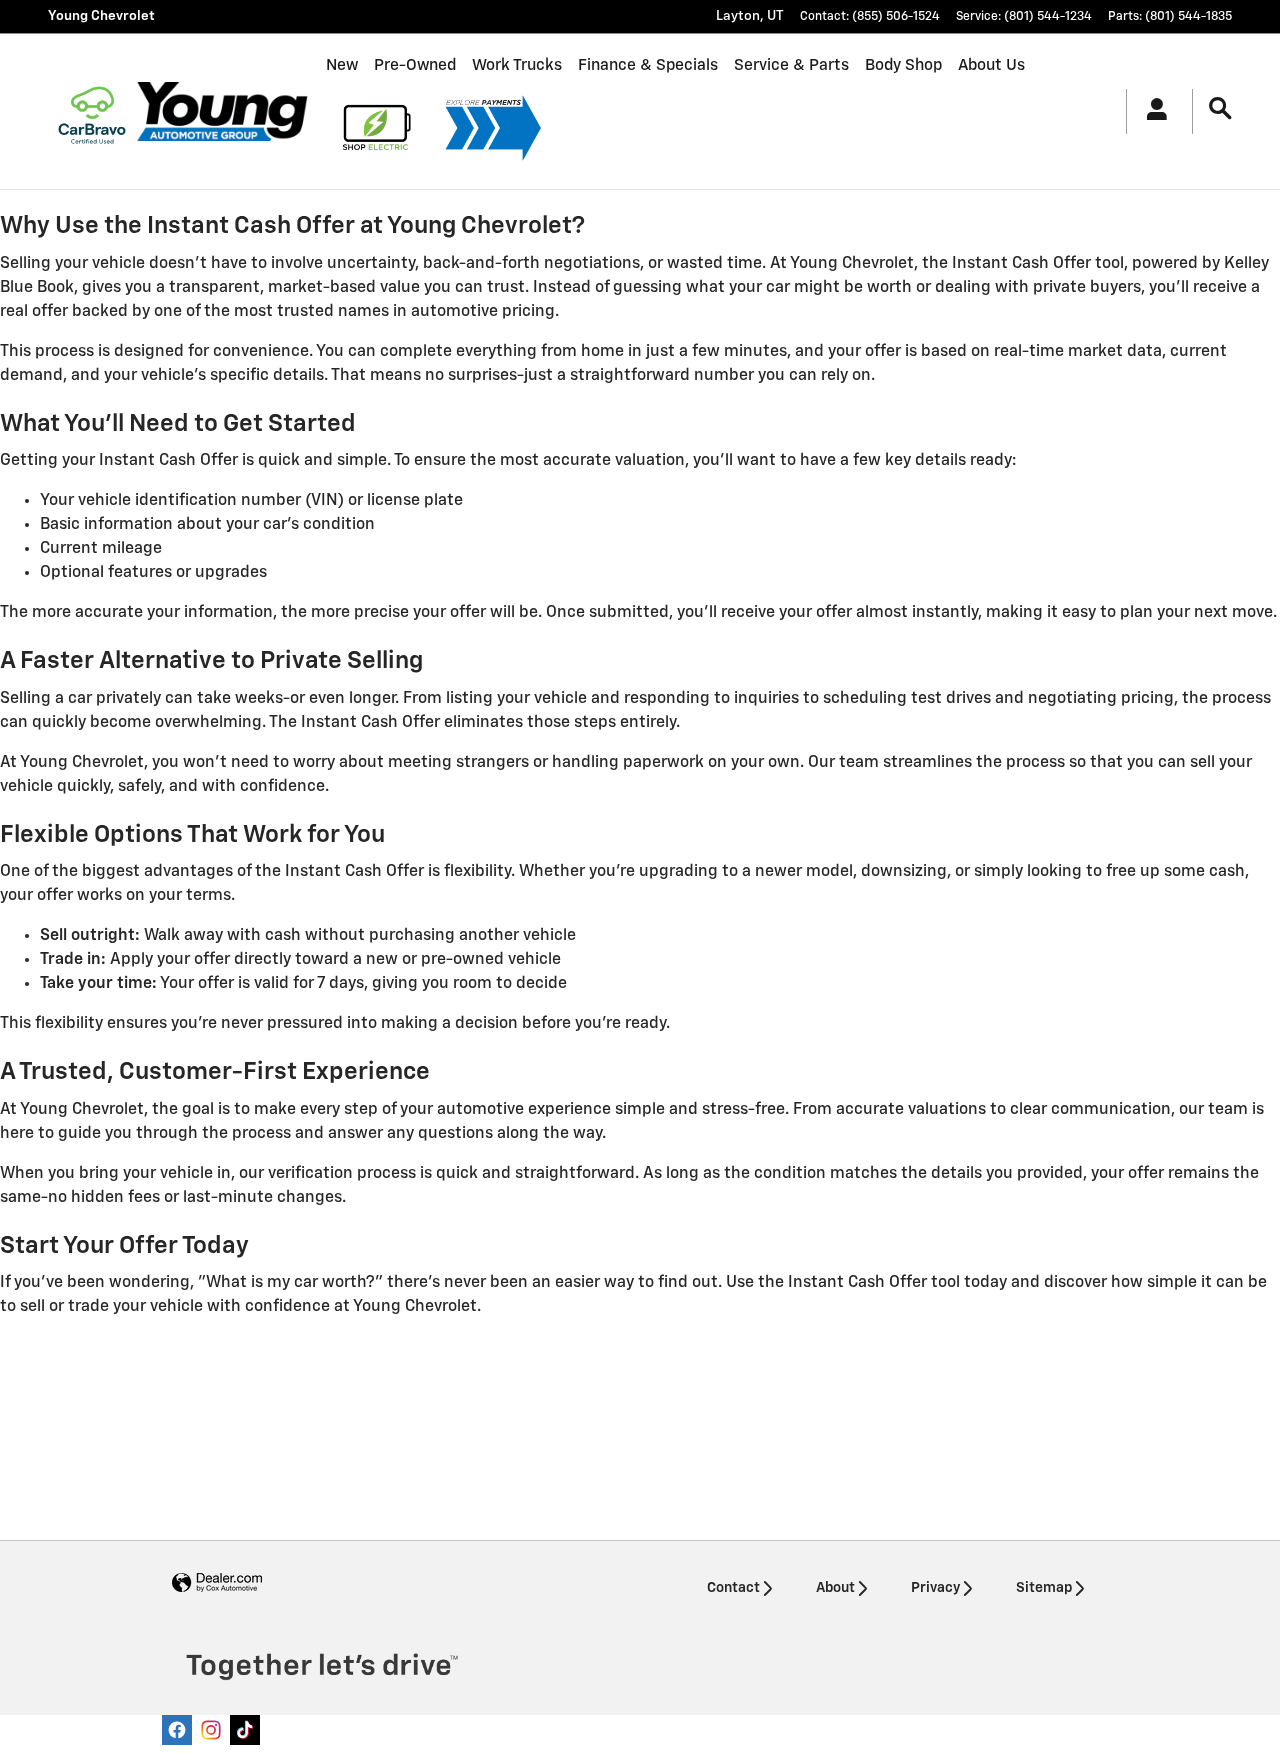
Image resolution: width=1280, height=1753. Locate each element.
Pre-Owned (415, 65)
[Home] (92, 111)
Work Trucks (517, 65)
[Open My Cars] (1151, 112)
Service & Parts (791, 65)
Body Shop (903, 65)
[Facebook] (177, 1730)
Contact (733, 1588)
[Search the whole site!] (1220, 109)
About (835, 1588)
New (342, 65)
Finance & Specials (648, 65)
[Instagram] (211, 1730)
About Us (991, 65)
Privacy (935, 1588)
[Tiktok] (245, 1730)
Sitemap (1044, 1588)
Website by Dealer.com (217, 1583)
